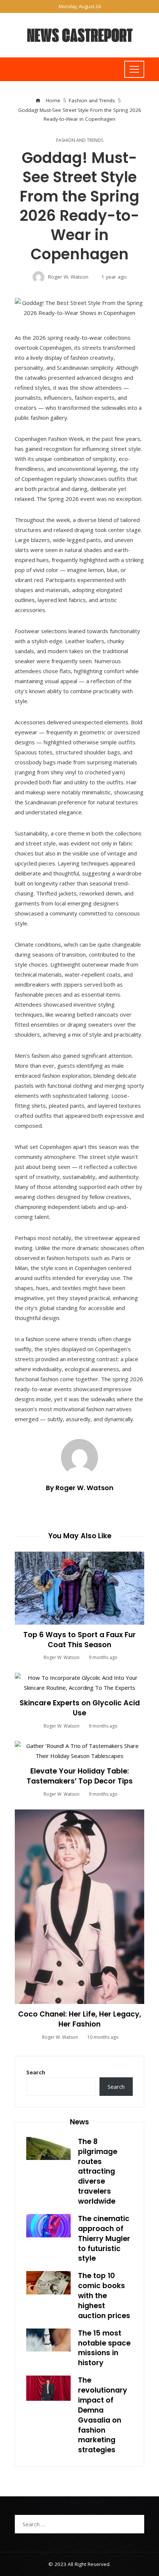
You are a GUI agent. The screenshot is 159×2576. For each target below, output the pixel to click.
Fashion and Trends (80, 140)
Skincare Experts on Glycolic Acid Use (80, 1708)
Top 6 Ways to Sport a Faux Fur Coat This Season (79, 1640)
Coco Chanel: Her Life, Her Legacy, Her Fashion (80, 2019)
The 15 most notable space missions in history (104, 2348)
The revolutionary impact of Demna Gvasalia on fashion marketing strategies (103, 2415)
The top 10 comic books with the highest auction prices (104, 2296)
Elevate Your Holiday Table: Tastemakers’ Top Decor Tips (80, 1776)
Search (36, 2072)
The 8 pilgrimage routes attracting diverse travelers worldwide (98, 2171)
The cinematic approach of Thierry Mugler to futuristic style (104, 2239)
